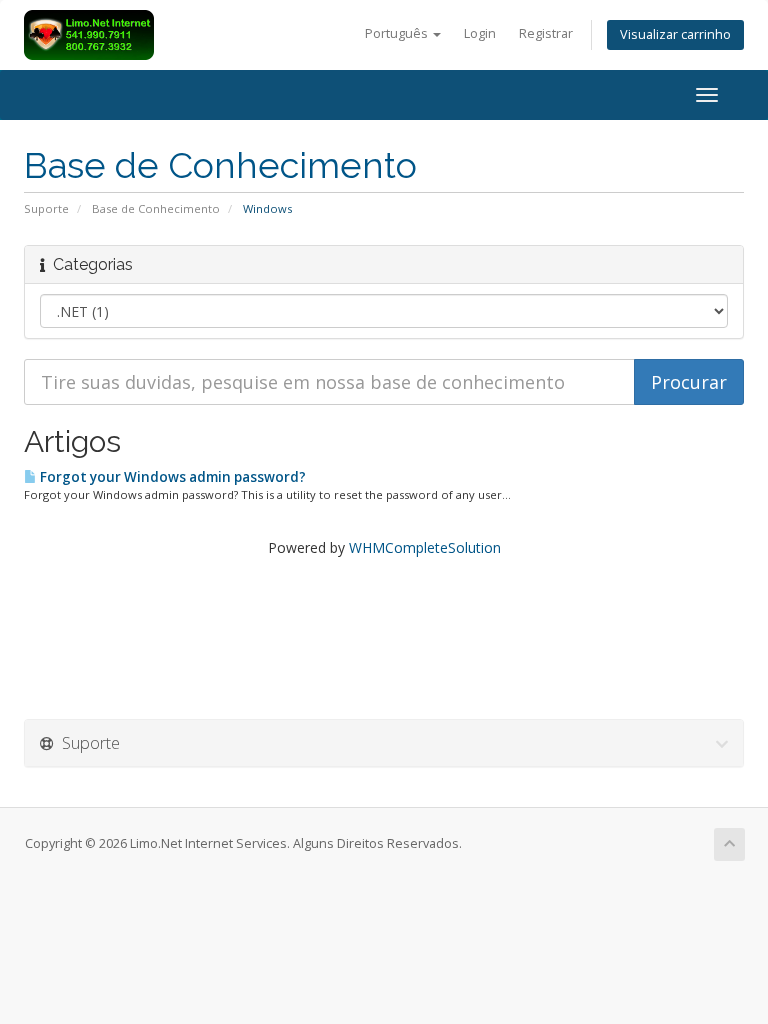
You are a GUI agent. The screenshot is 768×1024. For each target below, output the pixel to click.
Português (398, 33)
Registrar (546, 33)
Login (480, 33)
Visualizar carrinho (675, 34)
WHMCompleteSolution (425, 547)
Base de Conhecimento (156, 208)
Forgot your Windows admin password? (171, 477)
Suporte (46, 208)
